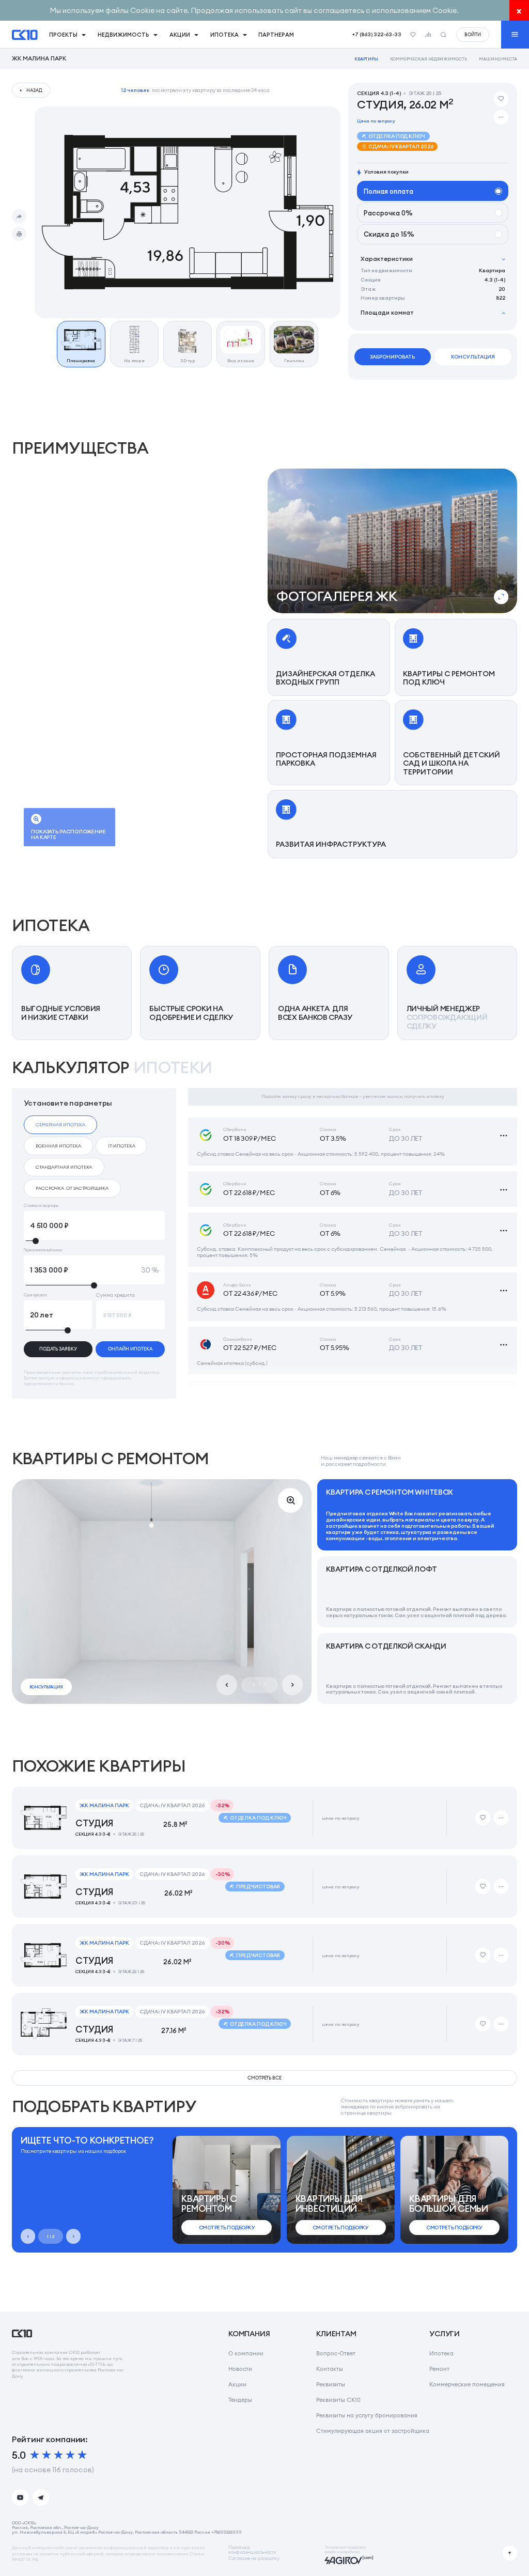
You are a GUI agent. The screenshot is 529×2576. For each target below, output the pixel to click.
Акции (237, 2384)
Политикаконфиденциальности (252, 2550)
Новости (240, 2369)
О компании (246, 2353)
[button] (393, 541)
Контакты (330, 2369)
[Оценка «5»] (82, 2455)
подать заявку (58, 1349)
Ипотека (441, 2353)
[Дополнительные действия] (501, 117)
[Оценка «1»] (35, 2455)
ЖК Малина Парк (39, 59)
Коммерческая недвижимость (429, 59)
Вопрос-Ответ (336, 2353)
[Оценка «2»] (46, 2455)
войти (473, 34)
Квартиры (367, 59)
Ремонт (439, 2369)
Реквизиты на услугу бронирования (367, 2415)
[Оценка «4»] (70, 2455)
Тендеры (240, 2400)
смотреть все (265, 2078)
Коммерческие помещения (467, 2384)
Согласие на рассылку (254, 2559)
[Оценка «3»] (58, 2455)
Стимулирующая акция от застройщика (373, 2431)
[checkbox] (61, 1125)
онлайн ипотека (130, 1349)
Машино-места (498, 59)
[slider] (94, 1241)
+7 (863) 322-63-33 (377, 34)
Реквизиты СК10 (338, 2400)
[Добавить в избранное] (501, 99)
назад (34, 90)
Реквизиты (331, 2384)
